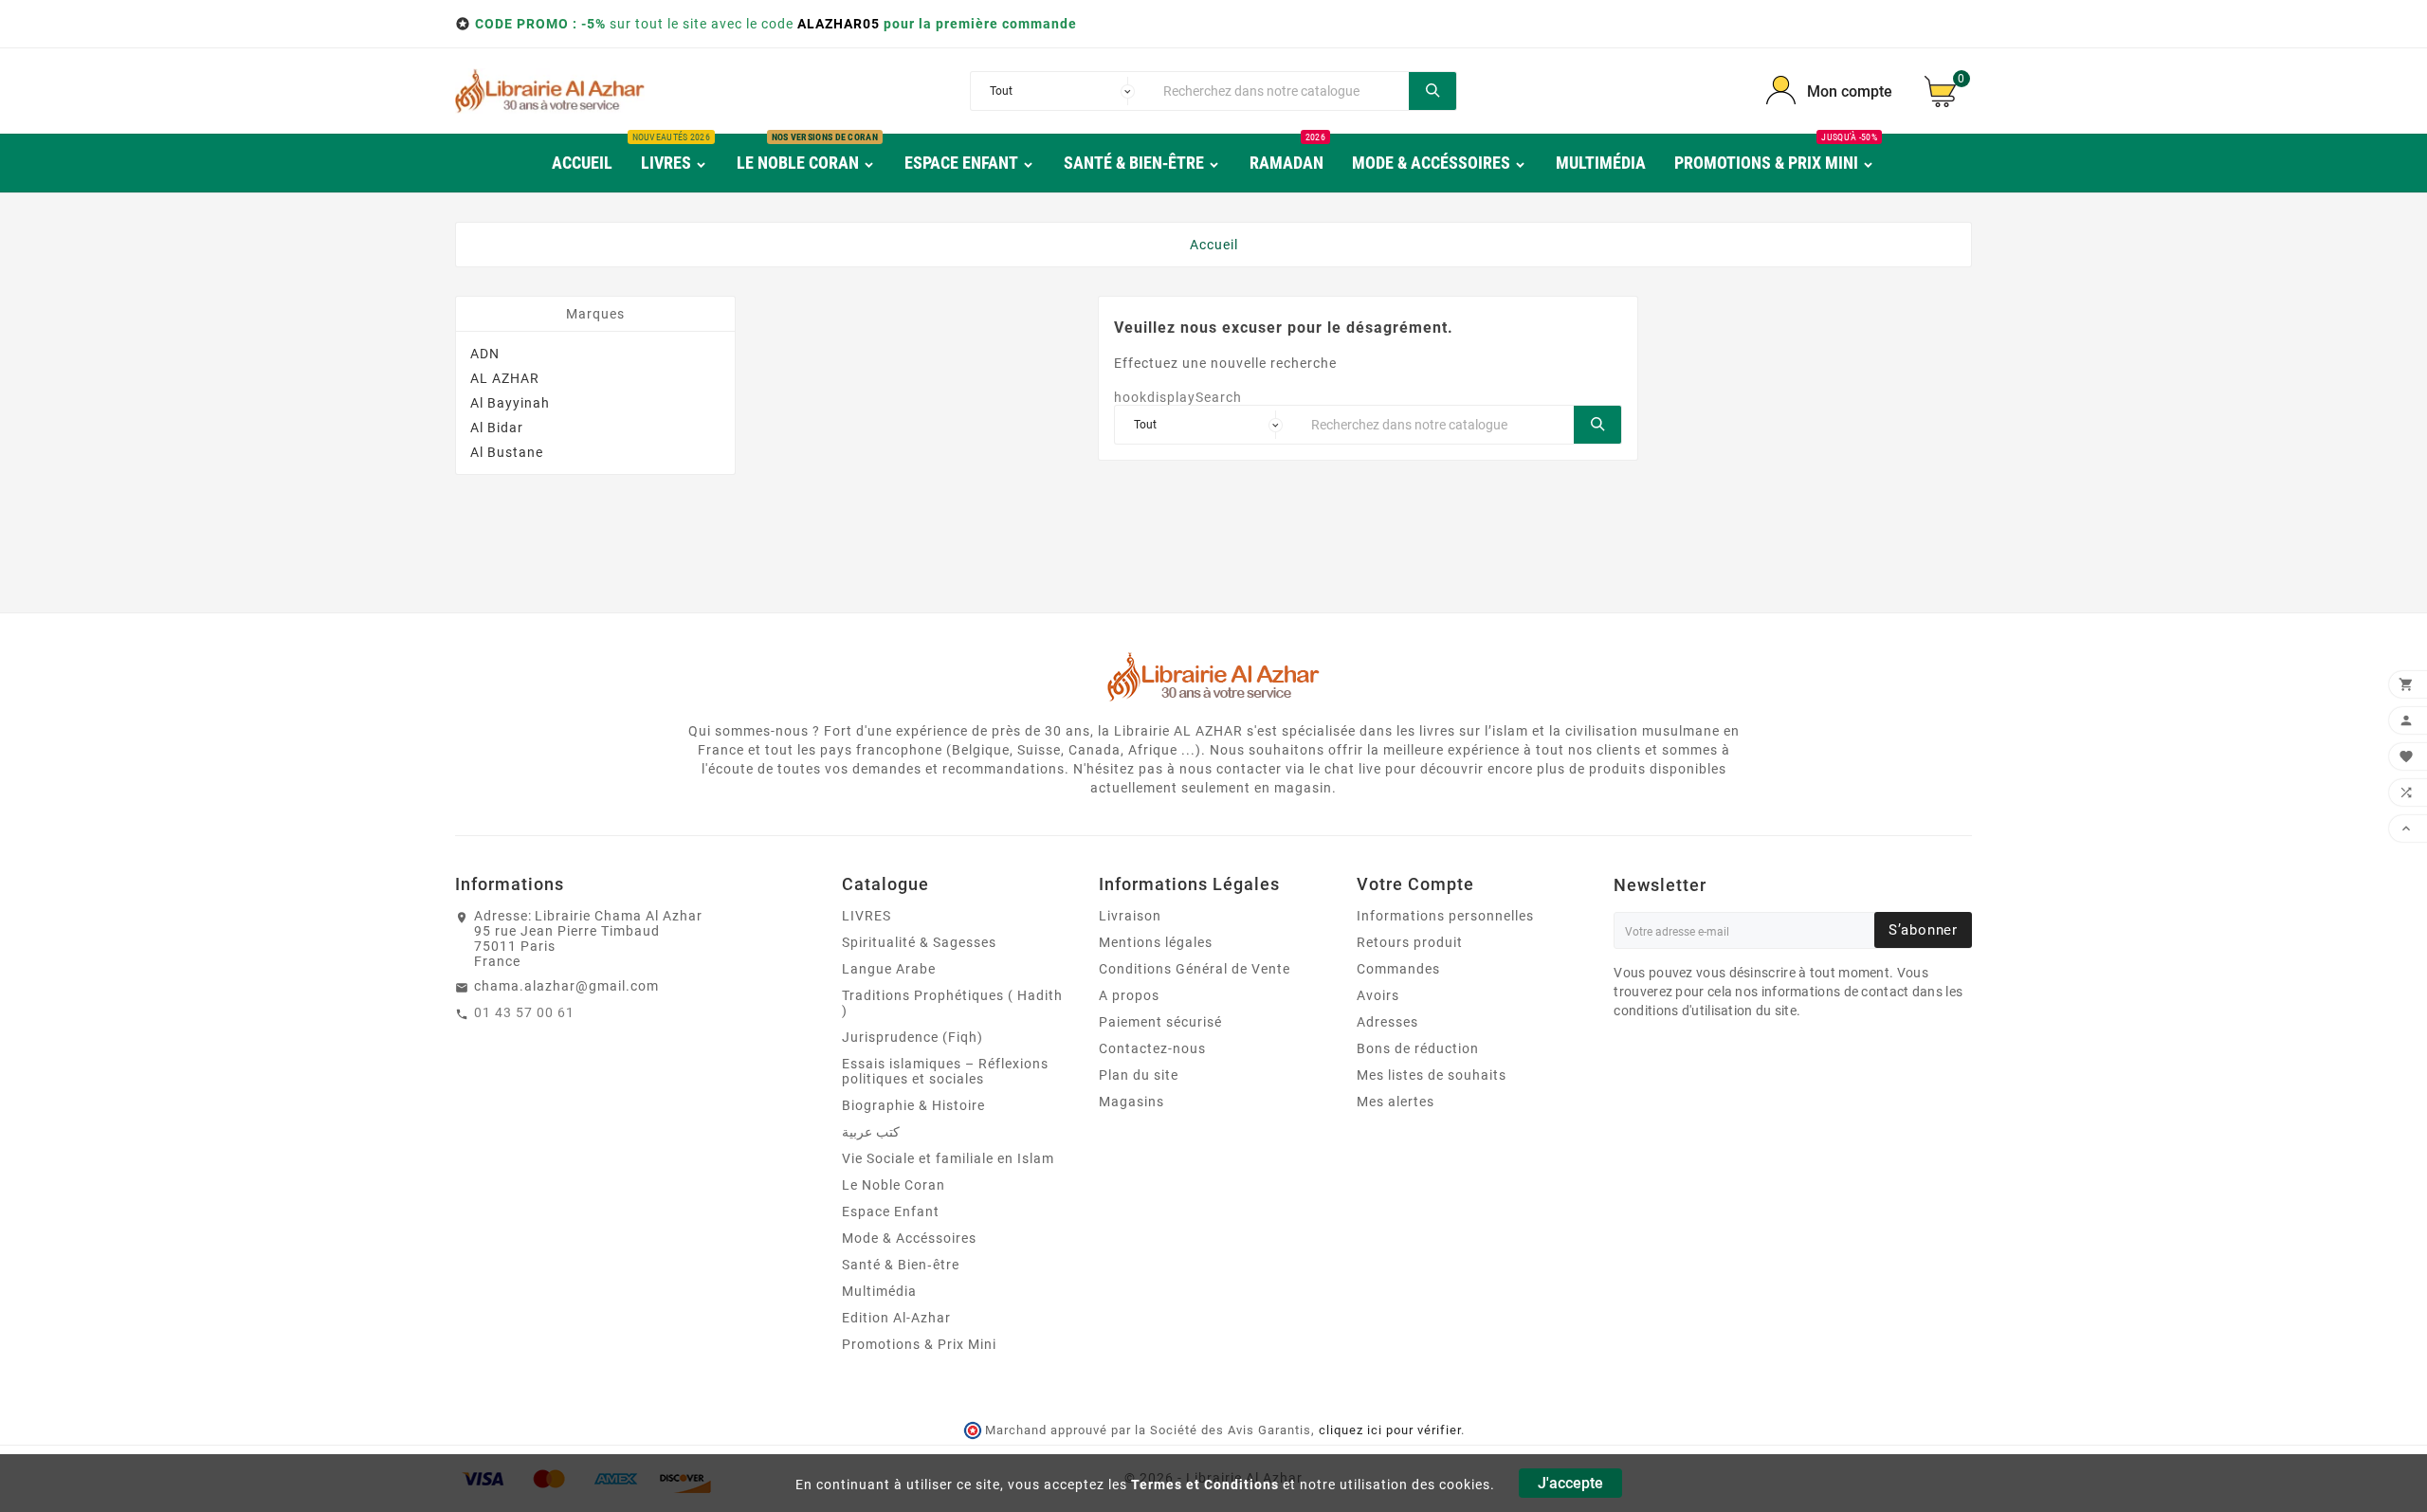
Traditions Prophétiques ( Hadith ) (952, 1003)
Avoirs (1378, 995)
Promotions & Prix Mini (919, 1344)
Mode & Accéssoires (909, 1238)
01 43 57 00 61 (524, 1012)
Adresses (1387, 1022)
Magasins (1131, 1102)
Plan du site (1139, 1075)
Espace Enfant (891, 1211)
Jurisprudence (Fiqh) (912, 1037)
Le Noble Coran (894, 1185)
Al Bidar (497, 428)
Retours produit (1410, 942)
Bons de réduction (1418, 1048)
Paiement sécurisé (1160, 1022)
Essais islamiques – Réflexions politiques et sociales (945, 1071)
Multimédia (879, 1291)
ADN (485, 354)
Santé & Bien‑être (901, 1265)
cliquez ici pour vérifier (1390, 1430)
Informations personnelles (1445, 916)
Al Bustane (507, 452)
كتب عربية (871, 1132)
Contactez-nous (1152, 1048)
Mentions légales (1156, 942)
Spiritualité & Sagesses (919, 942)
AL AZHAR (505, 378)
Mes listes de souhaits (1432, 1075)
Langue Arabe (889, 969)
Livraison (1130, 916)
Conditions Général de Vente (1195, 969)
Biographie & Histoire (913, 1105)
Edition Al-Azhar (896, 1318)
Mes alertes (1396, 1102)
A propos (1129, 995)
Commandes (1398, 969)
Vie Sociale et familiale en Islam (948, 1158)
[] (1432, 91)
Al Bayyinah (510, 403)
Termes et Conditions (1205, 1485)
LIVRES (867, 916)
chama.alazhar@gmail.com (566, 986)
